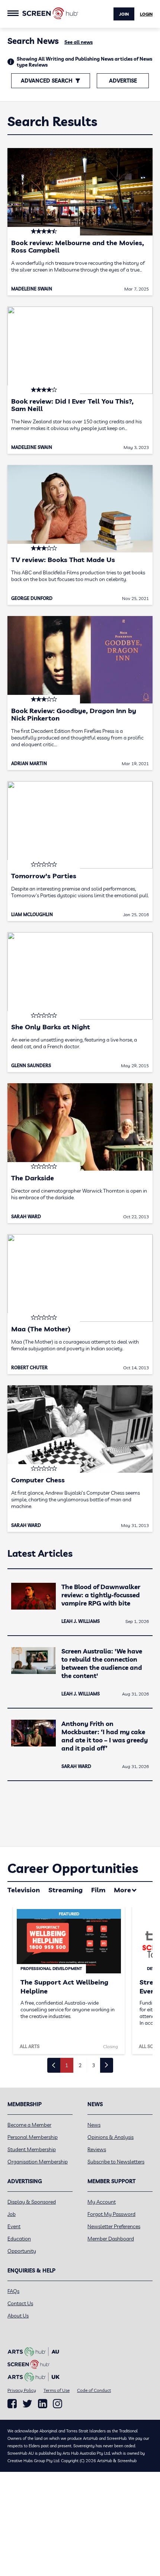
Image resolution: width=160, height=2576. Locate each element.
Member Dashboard (111, 2239)
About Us (18, 2316)
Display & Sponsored (32, 2202)
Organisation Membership (38, 2162)
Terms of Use (57, 2390)
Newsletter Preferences (114, 2226)
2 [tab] (80, 2065)
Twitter (27, 2404)
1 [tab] (67, 2065)
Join (124, 14)
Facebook (12, 2404)
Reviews (97, 2149)
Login (146, 14)
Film (98, 1890)
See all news (79, 42)
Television (24, 1890)
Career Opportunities (73, 1868)
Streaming (65, 1890)
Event (14, 2226)
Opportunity (22, 2251)
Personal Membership (33, 2137)
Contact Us (20, 2303)
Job (12, 2214)
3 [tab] (93, 2065)
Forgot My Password (111, 2214)
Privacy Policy (22, 2390)
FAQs (13, 2291)
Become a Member (29, 2125)
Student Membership (32, 2149)
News (94, 2125)
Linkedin (43, 2404)
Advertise (123, 81)
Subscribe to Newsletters (116, 2162)
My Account (102, 2202)
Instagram (57, 2404)
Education (19, 2239)
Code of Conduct (94, 2390)
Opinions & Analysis (111, 2137)
